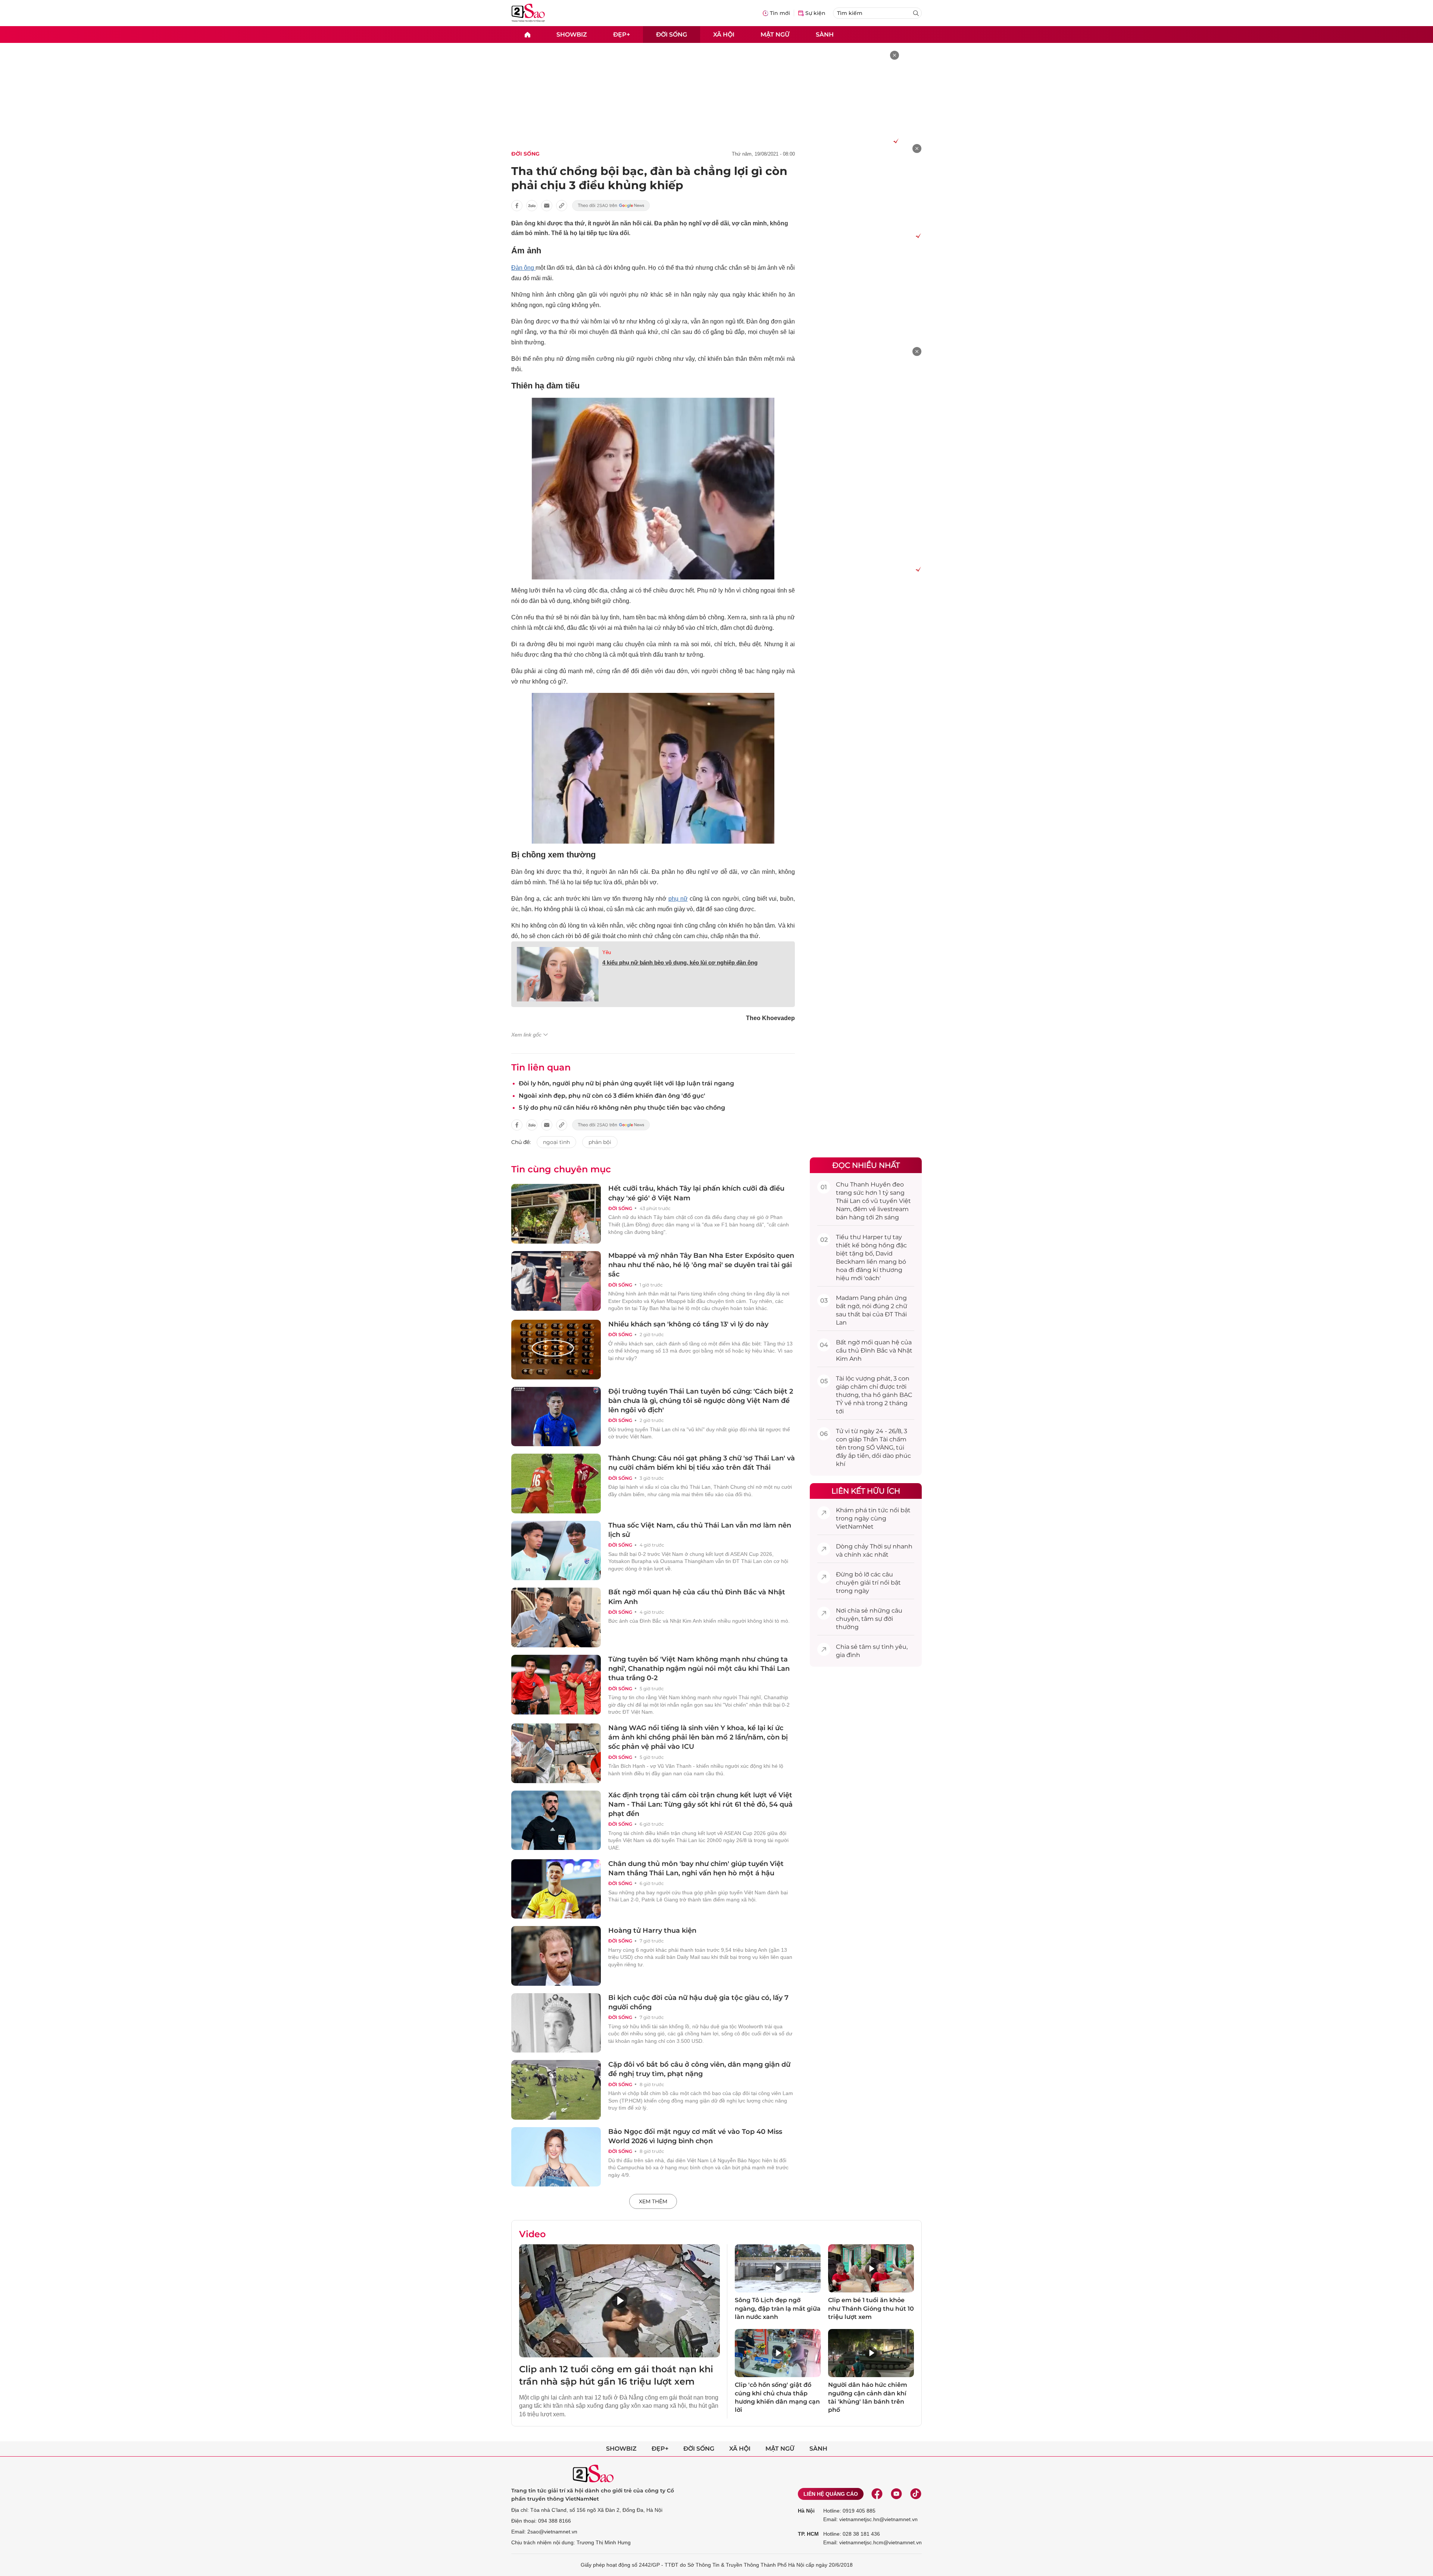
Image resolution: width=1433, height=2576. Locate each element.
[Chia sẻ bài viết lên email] (547, 206)
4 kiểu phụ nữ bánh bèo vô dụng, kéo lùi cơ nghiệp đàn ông (680, 962)
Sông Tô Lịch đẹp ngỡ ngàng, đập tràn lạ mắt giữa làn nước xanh (778, 2308)
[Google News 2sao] (611, 206)
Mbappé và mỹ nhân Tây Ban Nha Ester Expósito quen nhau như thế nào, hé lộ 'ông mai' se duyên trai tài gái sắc (701, 1265)
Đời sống (672, 34)
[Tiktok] (916, 2494)
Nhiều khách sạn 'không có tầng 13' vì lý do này (688, 1324)
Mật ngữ (775, 34)
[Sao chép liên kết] (562, 206)
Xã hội (724, 34)
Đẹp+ (622, 34)
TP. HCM (808, 2534)
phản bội (600, 1142)
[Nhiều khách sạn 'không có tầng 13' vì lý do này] (556, 1350)
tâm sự (872, 1619)
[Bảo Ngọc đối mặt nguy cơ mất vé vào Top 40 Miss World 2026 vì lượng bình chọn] (556, 2157)
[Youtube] (896, 2494)
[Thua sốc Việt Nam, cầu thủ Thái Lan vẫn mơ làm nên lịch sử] (556, 1551)
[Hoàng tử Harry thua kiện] (556, 1956)
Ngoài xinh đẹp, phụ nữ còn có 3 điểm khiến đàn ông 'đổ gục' (612, 1096)
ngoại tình (556, 1142)
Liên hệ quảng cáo (831, 2494)
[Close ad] (895, 55)
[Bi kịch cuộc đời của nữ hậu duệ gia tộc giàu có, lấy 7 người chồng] (556, 2023)
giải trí (869, 1583)
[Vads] (895, 141)
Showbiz (572, 34)
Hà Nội (806, 2511)
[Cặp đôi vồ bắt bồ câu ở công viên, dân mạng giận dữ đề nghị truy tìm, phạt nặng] (556, 2090)
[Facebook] (877, 2494)
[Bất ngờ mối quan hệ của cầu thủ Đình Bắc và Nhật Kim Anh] (556, 1617)
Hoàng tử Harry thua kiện (652, 1931)
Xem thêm (653, 2201)
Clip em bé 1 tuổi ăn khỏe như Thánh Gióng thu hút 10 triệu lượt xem (871, 2308)
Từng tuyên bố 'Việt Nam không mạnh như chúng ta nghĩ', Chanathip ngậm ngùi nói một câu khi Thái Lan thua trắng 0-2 (699, 1669)
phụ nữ (678, 899)
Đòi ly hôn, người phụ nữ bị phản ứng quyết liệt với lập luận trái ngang (626, 1083)
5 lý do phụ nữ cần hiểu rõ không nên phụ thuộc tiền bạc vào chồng (622, 1108)
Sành (825, 34)
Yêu (607, 952)
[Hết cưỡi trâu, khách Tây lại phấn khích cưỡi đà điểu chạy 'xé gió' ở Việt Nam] (556, 1214)
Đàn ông (523, 268)
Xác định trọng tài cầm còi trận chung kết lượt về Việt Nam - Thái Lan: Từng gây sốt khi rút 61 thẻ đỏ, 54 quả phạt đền (700, 1804)
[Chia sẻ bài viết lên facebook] (517, 206)
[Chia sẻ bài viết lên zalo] (532, 206)
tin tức (878, 1510)
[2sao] (527, 35)
